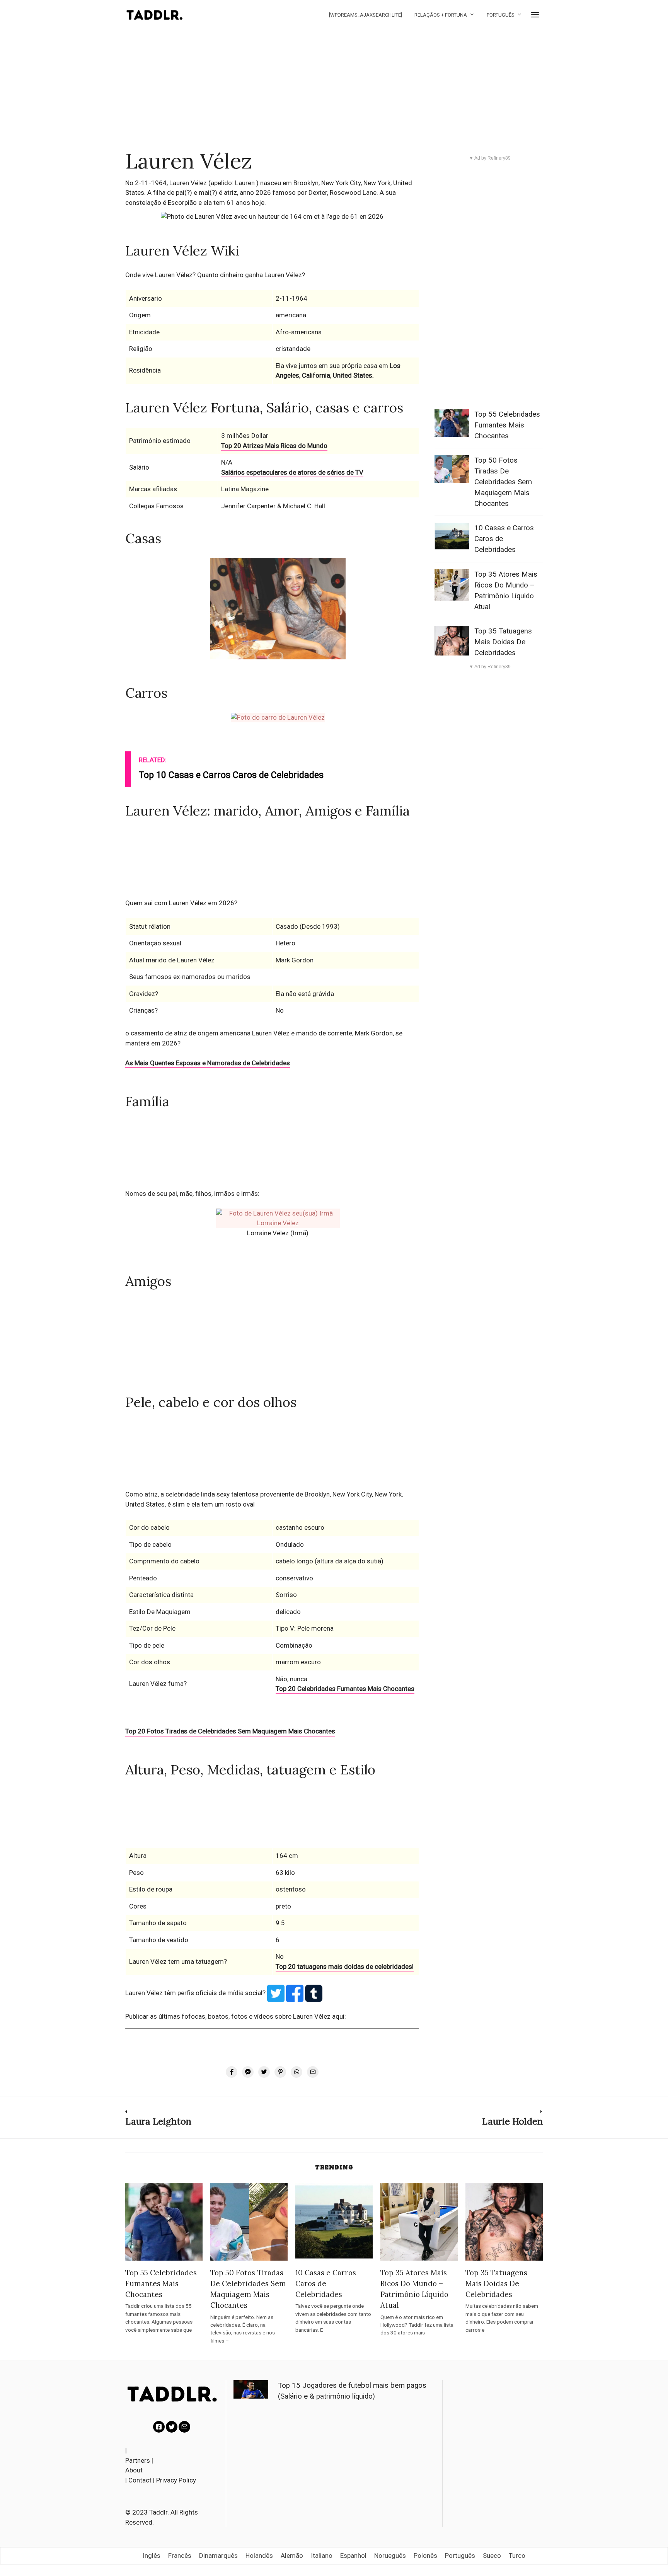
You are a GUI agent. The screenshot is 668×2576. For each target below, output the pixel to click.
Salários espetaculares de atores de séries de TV (292, 472)
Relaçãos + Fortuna (441, 15)
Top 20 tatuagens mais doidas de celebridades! (345, 1966)
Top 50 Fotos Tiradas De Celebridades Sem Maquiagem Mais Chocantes (503, 482)
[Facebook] (159, 2427)
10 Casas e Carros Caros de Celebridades (326, 2283)
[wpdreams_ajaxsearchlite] (366, 15)
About (134, 2470)
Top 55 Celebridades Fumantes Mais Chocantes (507, 425)
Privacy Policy (176, 2480)
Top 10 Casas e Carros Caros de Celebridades (231, 775)
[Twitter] (172, 2427)
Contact (140, 2480)
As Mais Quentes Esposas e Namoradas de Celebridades (208, 1063)
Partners (138, 2460)
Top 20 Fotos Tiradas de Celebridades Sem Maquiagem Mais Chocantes (230, 1731)
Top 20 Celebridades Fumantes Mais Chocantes (345, 1689)
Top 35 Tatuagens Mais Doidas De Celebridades (503, 642)
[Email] (184, 2427)
